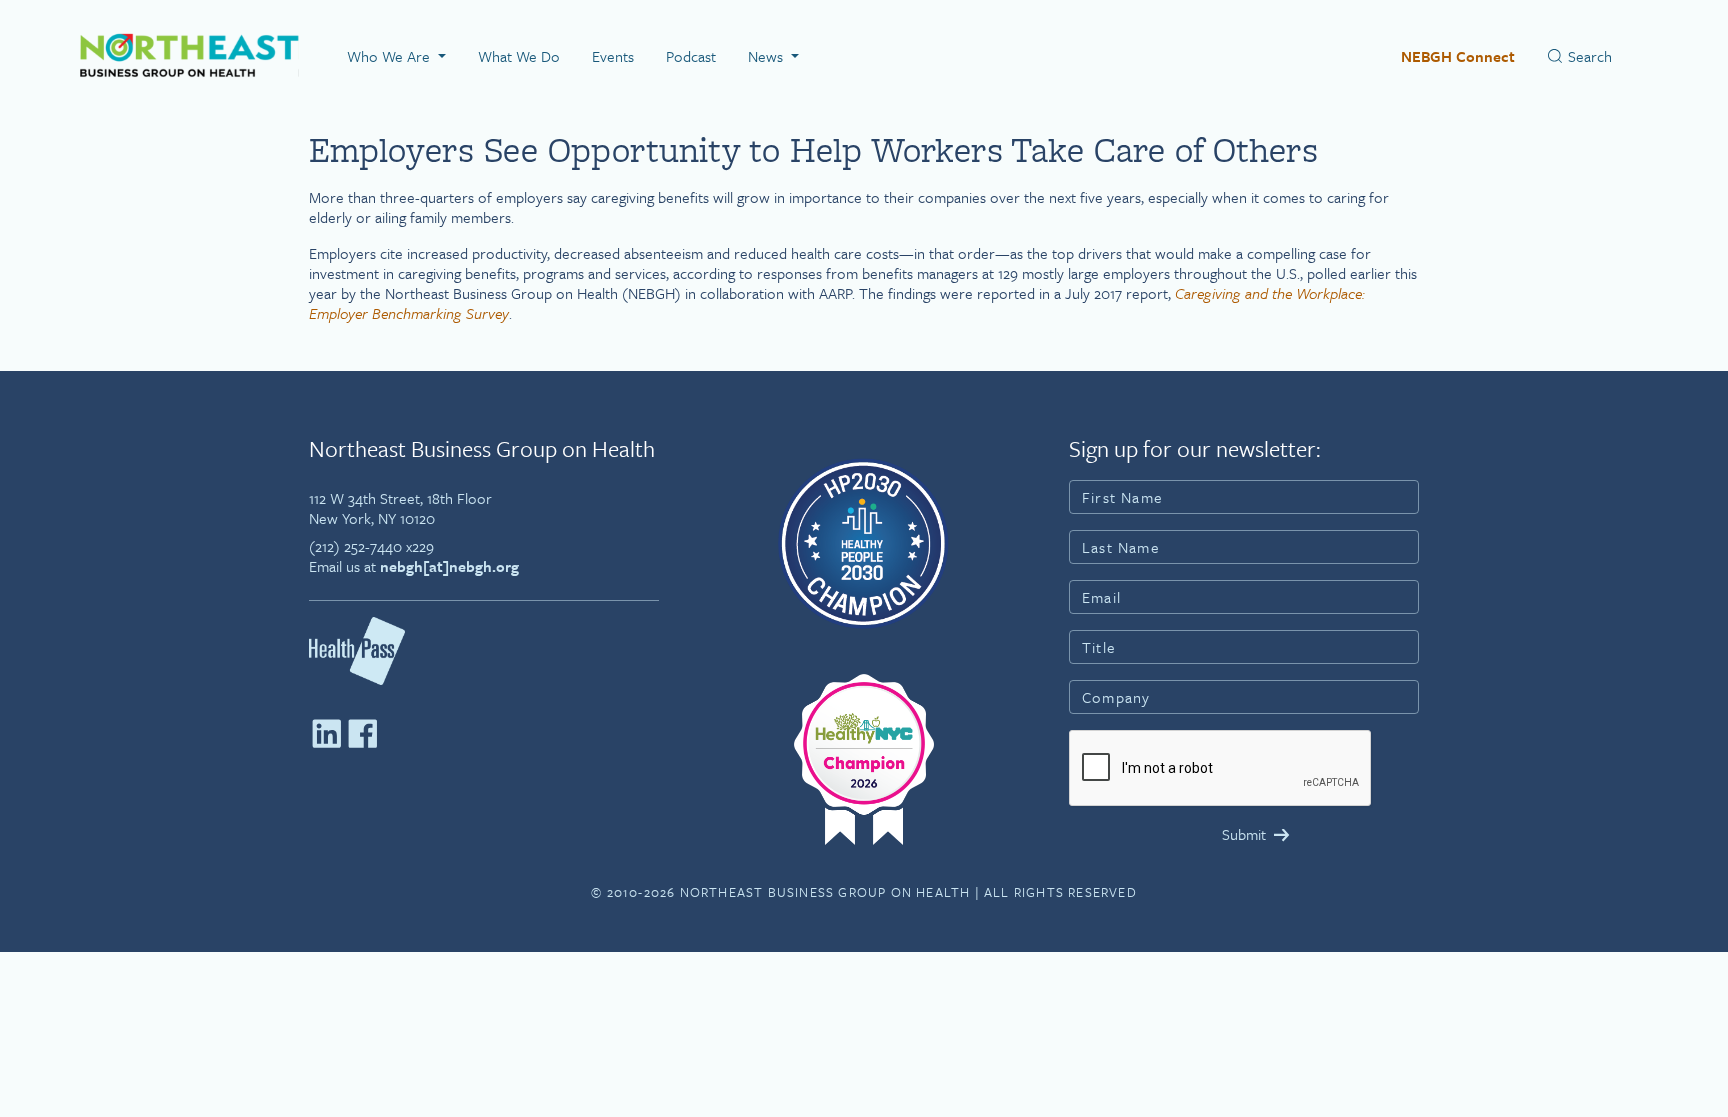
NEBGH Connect (1458, 56)
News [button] (767, 56)
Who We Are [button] (390, 56)
